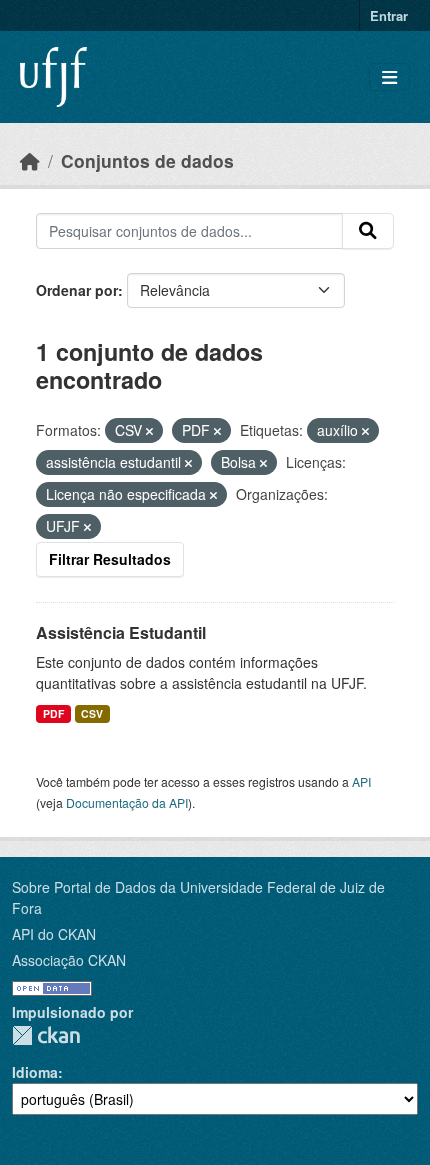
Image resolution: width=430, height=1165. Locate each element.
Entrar (389, 15)
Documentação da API (127, 802)
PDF (53, 713)
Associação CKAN (69, 960)
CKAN (46, 1035)
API (361, 781)
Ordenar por (77, 290)
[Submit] (368, 231)
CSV (92, 713)
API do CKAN (54, 934)
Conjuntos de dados (147, 160)
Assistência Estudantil (121, 632)
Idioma (35, 1072)
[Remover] (149, 431)
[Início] (30, 160)
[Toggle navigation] (389, 77)
